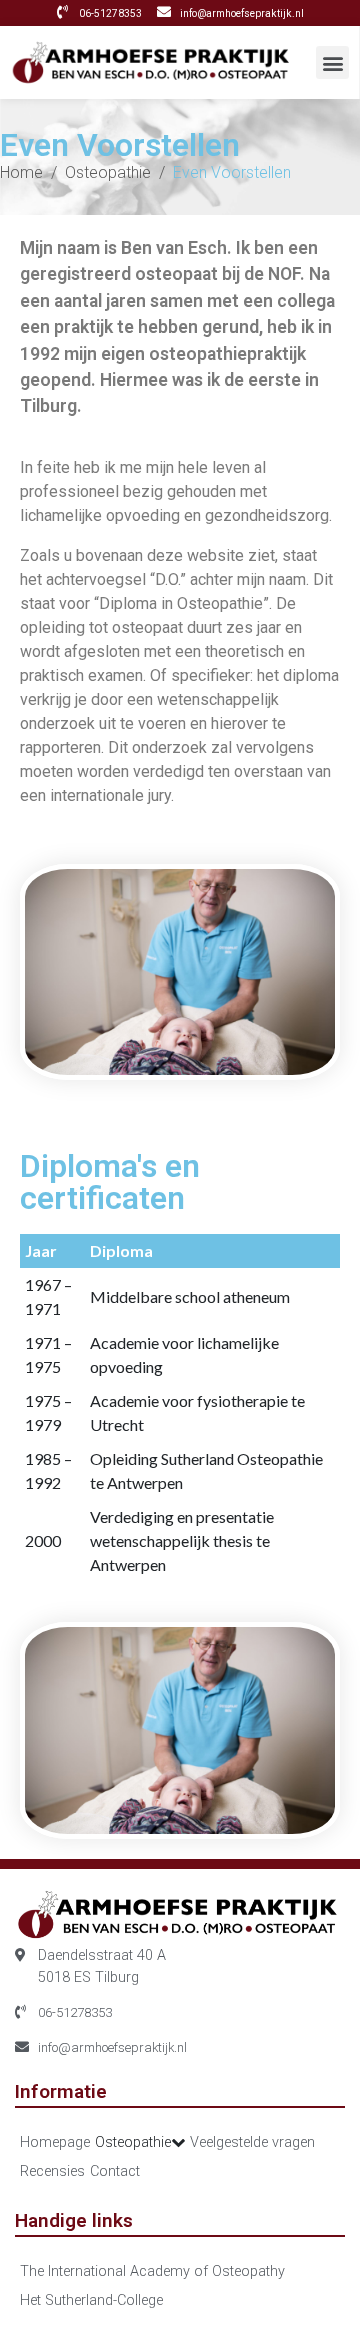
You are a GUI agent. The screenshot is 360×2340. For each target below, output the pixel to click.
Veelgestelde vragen (252, 2142)
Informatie (61, 2091)
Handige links (74, 2220)
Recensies (52, 2171)
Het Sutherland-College (91, 2300)
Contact (115, 2171)
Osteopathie (133, 2142)
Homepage (55, 2142)
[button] (332, 62)
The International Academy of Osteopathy (152, 2271)
